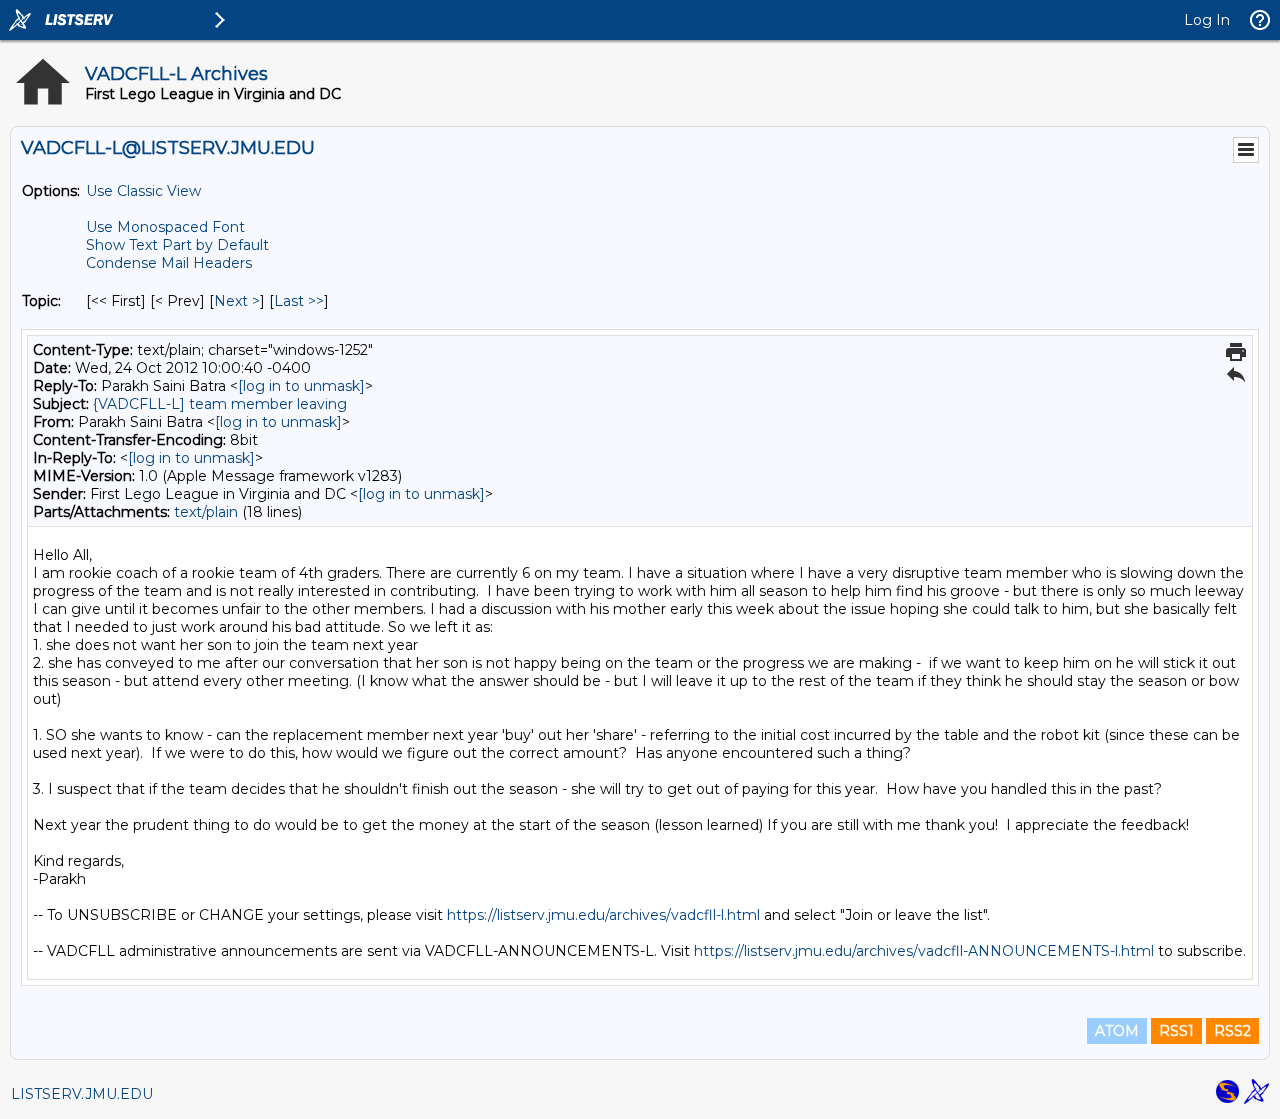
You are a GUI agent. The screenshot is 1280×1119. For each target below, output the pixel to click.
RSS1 (1176, 1031)
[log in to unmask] (301, 386)
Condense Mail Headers (169, 263)
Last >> (299, 301)
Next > (237, 301)
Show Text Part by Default (177, 245)
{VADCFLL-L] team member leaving (220, 404)
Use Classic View (143, 191)
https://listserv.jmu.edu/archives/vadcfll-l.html (603, 915)
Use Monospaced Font (165, 227)
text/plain (206, 512)
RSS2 (1232, 1031)
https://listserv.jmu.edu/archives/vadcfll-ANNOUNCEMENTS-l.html (924, 951)
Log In (1207, 20)
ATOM (1117, 1031)
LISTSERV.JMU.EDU (82, 1094)
